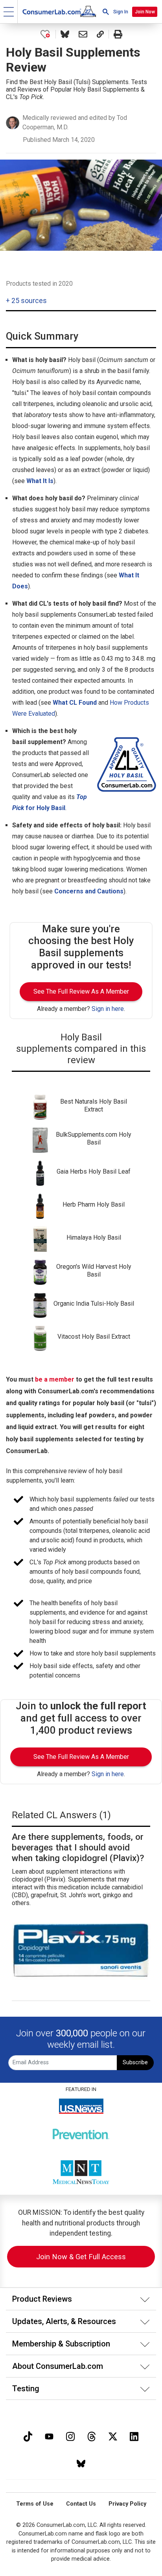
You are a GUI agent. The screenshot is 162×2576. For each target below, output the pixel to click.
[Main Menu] (9, 12)
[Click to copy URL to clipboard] (100, 34)
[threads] (92, 2435)
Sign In (121, 12)
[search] (106, 12)
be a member (55, 1379)
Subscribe (135, 2062)
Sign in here (108, 1009)
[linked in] (134, 2435)
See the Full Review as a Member (81, 991)
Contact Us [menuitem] (81, 2504)
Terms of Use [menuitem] (35, 2504)
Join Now (145, 12)
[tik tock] (28, 2435)
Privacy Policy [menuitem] (127, 2504)
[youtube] (49, 2435)
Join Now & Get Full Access (81, 2257)
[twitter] (113, 2435)
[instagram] (70, 2435)
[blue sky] (81, 2463)
